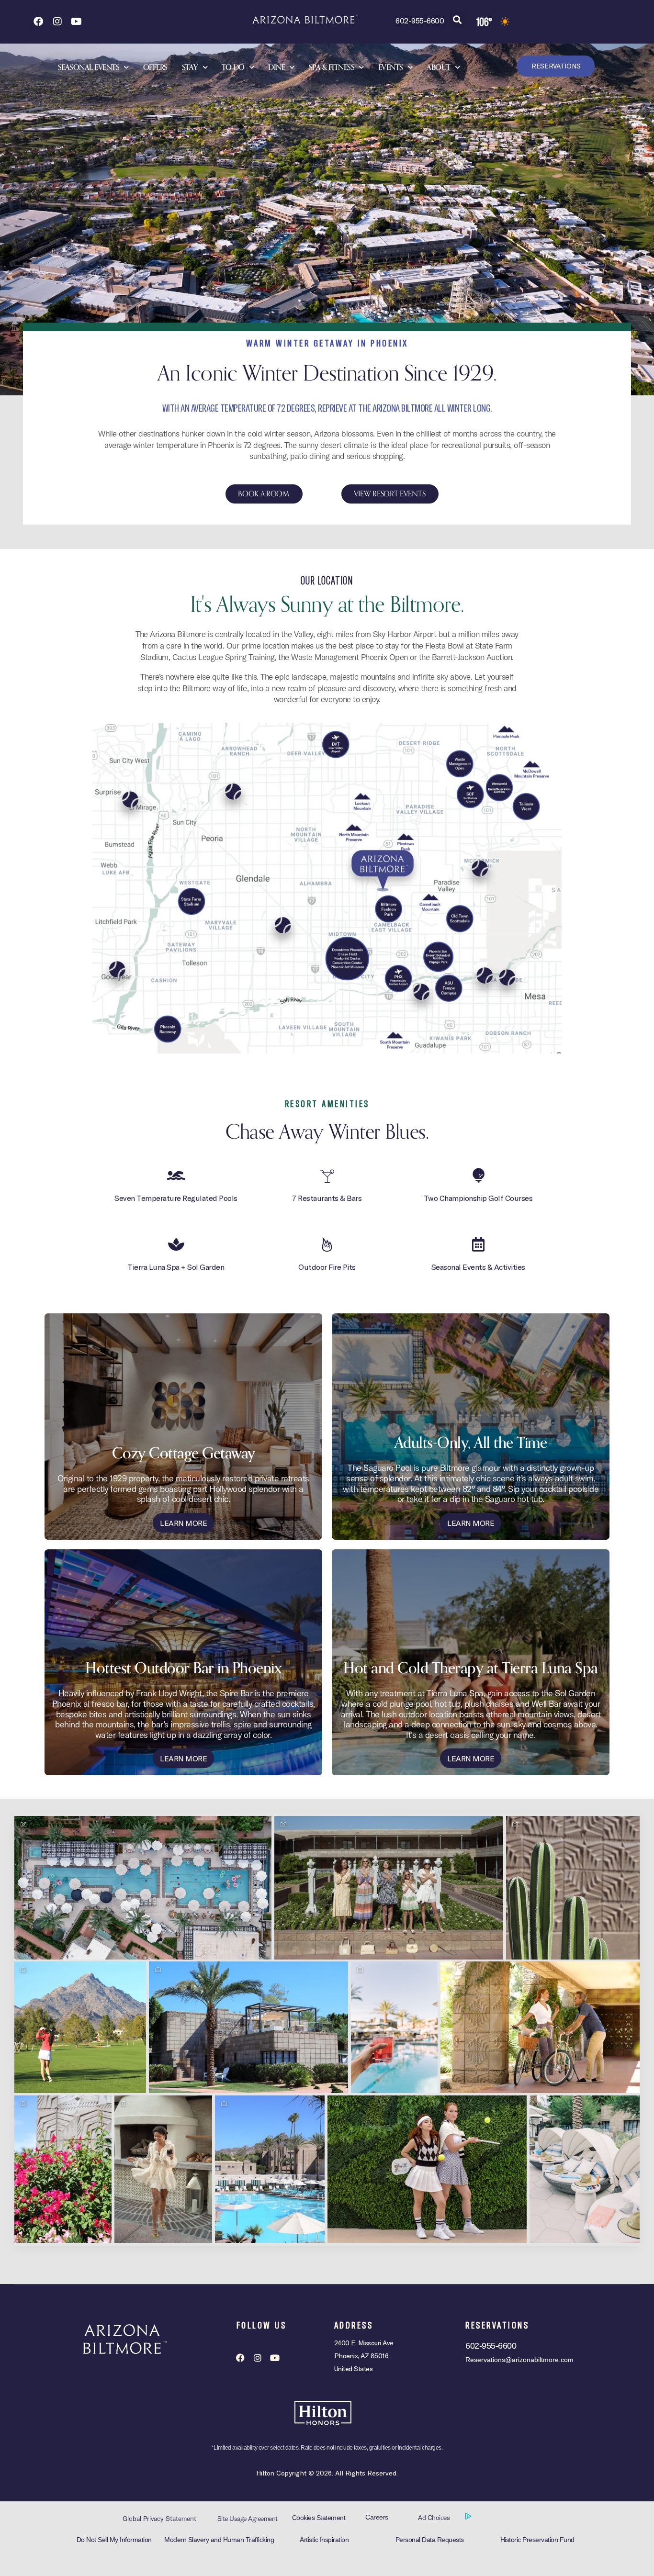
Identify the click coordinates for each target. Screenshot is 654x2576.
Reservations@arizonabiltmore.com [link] (519, 2360)
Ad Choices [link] (435, 2518)
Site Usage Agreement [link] (248, 2519)
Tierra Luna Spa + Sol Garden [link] (176, 1267)
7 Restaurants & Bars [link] (327, 1198)
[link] (38, 22)
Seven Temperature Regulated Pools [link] (176, 1198)
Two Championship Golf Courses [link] (478, 1198)
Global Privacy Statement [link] (159, 2519)
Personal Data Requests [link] (430, 2540)
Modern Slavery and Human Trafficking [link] (219, 2540)
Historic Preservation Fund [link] (537, 2540)
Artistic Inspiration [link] (324, 2540)
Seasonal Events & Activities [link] (478, 1267)
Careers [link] (377, 2517)
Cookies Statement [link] (319, 2518)
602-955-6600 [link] (420, 20)
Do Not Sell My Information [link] (114, 2540)
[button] (457, 19)
